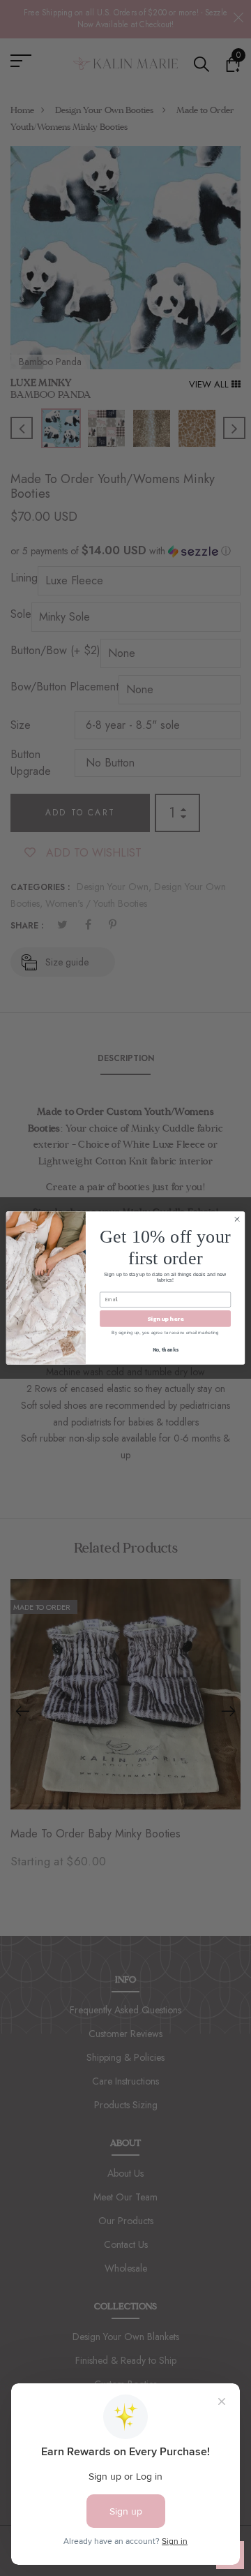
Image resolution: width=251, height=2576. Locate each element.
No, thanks (166, 1350)
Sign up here (165, 1318)
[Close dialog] (237, 1219)
